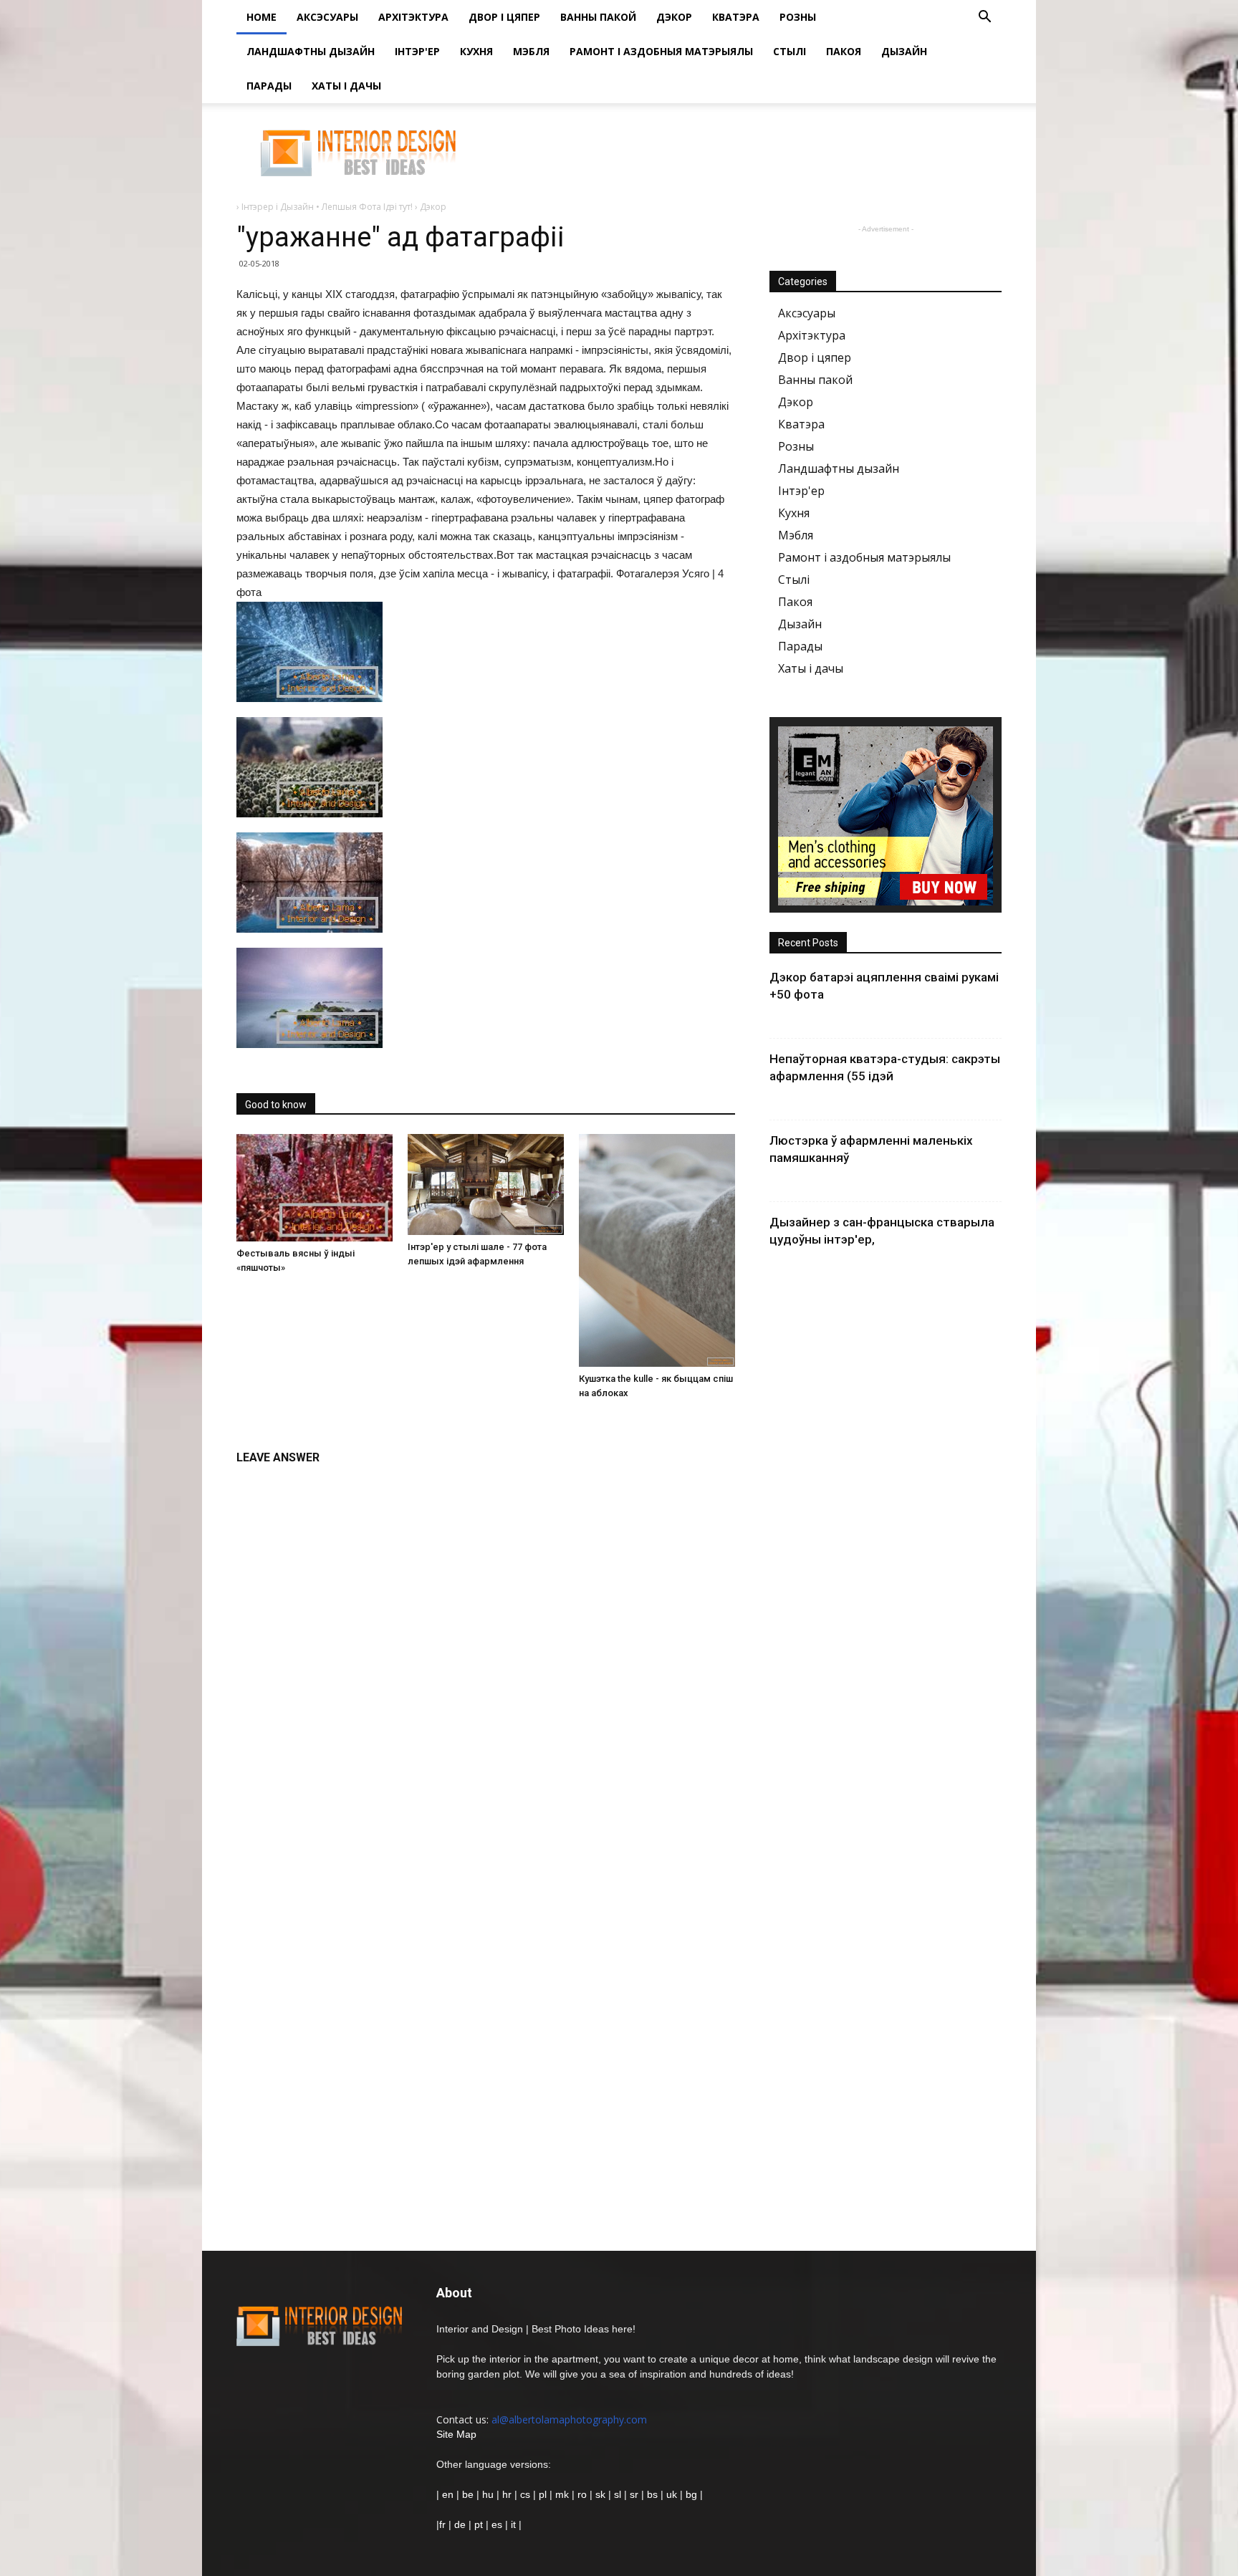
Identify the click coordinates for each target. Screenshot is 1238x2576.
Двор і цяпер (504, 17)
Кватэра (736, 17)
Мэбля (531, 51)
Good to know (276, 1105)
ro (582, 2494)
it (513, 2524)
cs (525, 2494)
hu (489, 2494)
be (468, 2494)
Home (261, 17)
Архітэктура (413, 17)
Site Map (456, 2434)
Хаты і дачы (346, 86)
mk (562, 2494)
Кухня (476, 51)
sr (634, 2494)
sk (600, 2494)
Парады (269, 86)
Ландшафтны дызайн (311, 51)
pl (543, 2494)
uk (673, 2494)
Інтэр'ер (417, 51)
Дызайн (904, 51)
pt (479, 2524)
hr (507, 2494)
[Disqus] (486, 1653)
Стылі (790, 51)
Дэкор (674, 17)
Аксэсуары (327, 17)
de (461, 2524)
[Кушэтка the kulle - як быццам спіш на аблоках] (657, 1250)
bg (691, 2494)
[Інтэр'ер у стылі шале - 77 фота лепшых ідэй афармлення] (486, 1184)
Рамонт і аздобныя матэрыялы (661, 51)
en (446, 2494)
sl (618, 2494)
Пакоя (844, 51)
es (497, 2524)
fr (442, 2524)
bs (652, 2494)
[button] (984, 18)
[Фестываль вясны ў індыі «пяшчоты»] (315, 1188)
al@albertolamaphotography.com (569, 2419)
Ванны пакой (598, 17)
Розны (798, 17)
